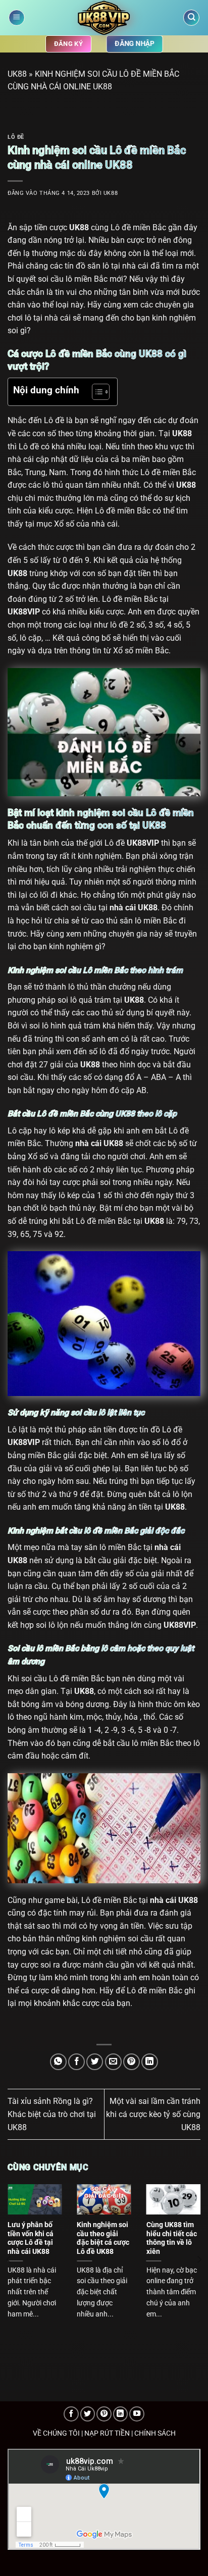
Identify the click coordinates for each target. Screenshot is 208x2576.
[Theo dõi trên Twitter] (88, 2414)
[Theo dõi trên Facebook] (71, 2414)
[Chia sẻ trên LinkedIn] (150, 2062)
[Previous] (9, 2260)
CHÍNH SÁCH (155, 2433)
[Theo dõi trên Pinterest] (104, 2414)
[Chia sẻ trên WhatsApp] (58, 2062)
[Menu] (17, 18)
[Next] (199, 2260)
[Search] (191, 18)
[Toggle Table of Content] (96, 392)
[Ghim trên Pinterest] (132, 2062)
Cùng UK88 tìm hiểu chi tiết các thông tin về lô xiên (172, 2238)
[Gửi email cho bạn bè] (113, 2062)
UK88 (17, 74)
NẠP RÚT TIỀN (107, 2433)
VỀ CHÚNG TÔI (56, 2433)
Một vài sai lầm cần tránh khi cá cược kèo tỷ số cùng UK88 (153, 2114)
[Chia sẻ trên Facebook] (76, 2062)
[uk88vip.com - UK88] (104, 18)
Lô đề (16, 137)
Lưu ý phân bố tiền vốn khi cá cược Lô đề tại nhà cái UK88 (31, 2238)
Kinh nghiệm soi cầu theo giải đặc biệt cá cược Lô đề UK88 (103, 2238)
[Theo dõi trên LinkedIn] (121, 2414)
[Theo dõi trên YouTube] (137, 2414)
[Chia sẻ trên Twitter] (95, 2062)
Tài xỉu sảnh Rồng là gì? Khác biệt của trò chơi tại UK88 (52, 2114)
